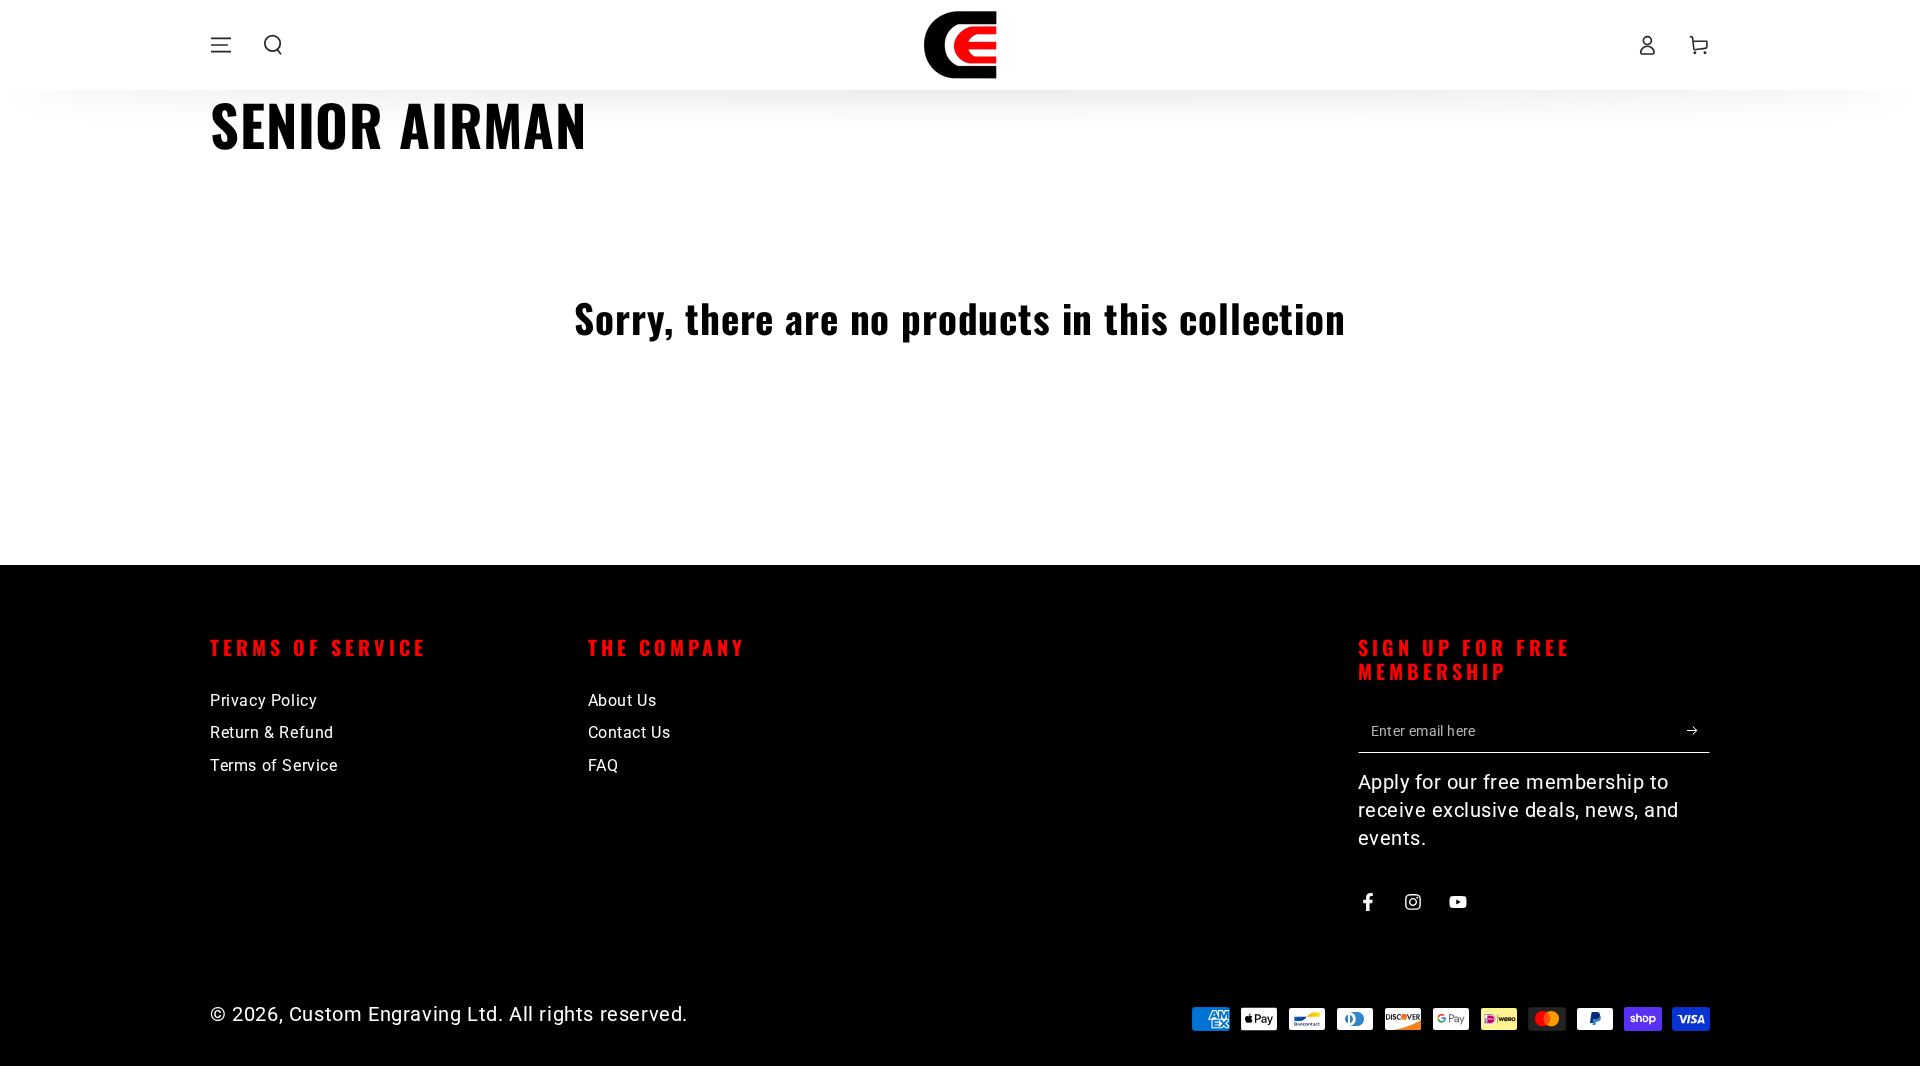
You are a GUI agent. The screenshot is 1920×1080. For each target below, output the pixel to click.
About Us (622, 700)
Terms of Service (274, 765)
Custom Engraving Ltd (393, 1014)
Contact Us (629, 732)
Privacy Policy (263, 700)
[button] (273, 45)
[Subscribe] (1698, 730)
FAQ (603, 765)
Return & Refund (272, 732)
